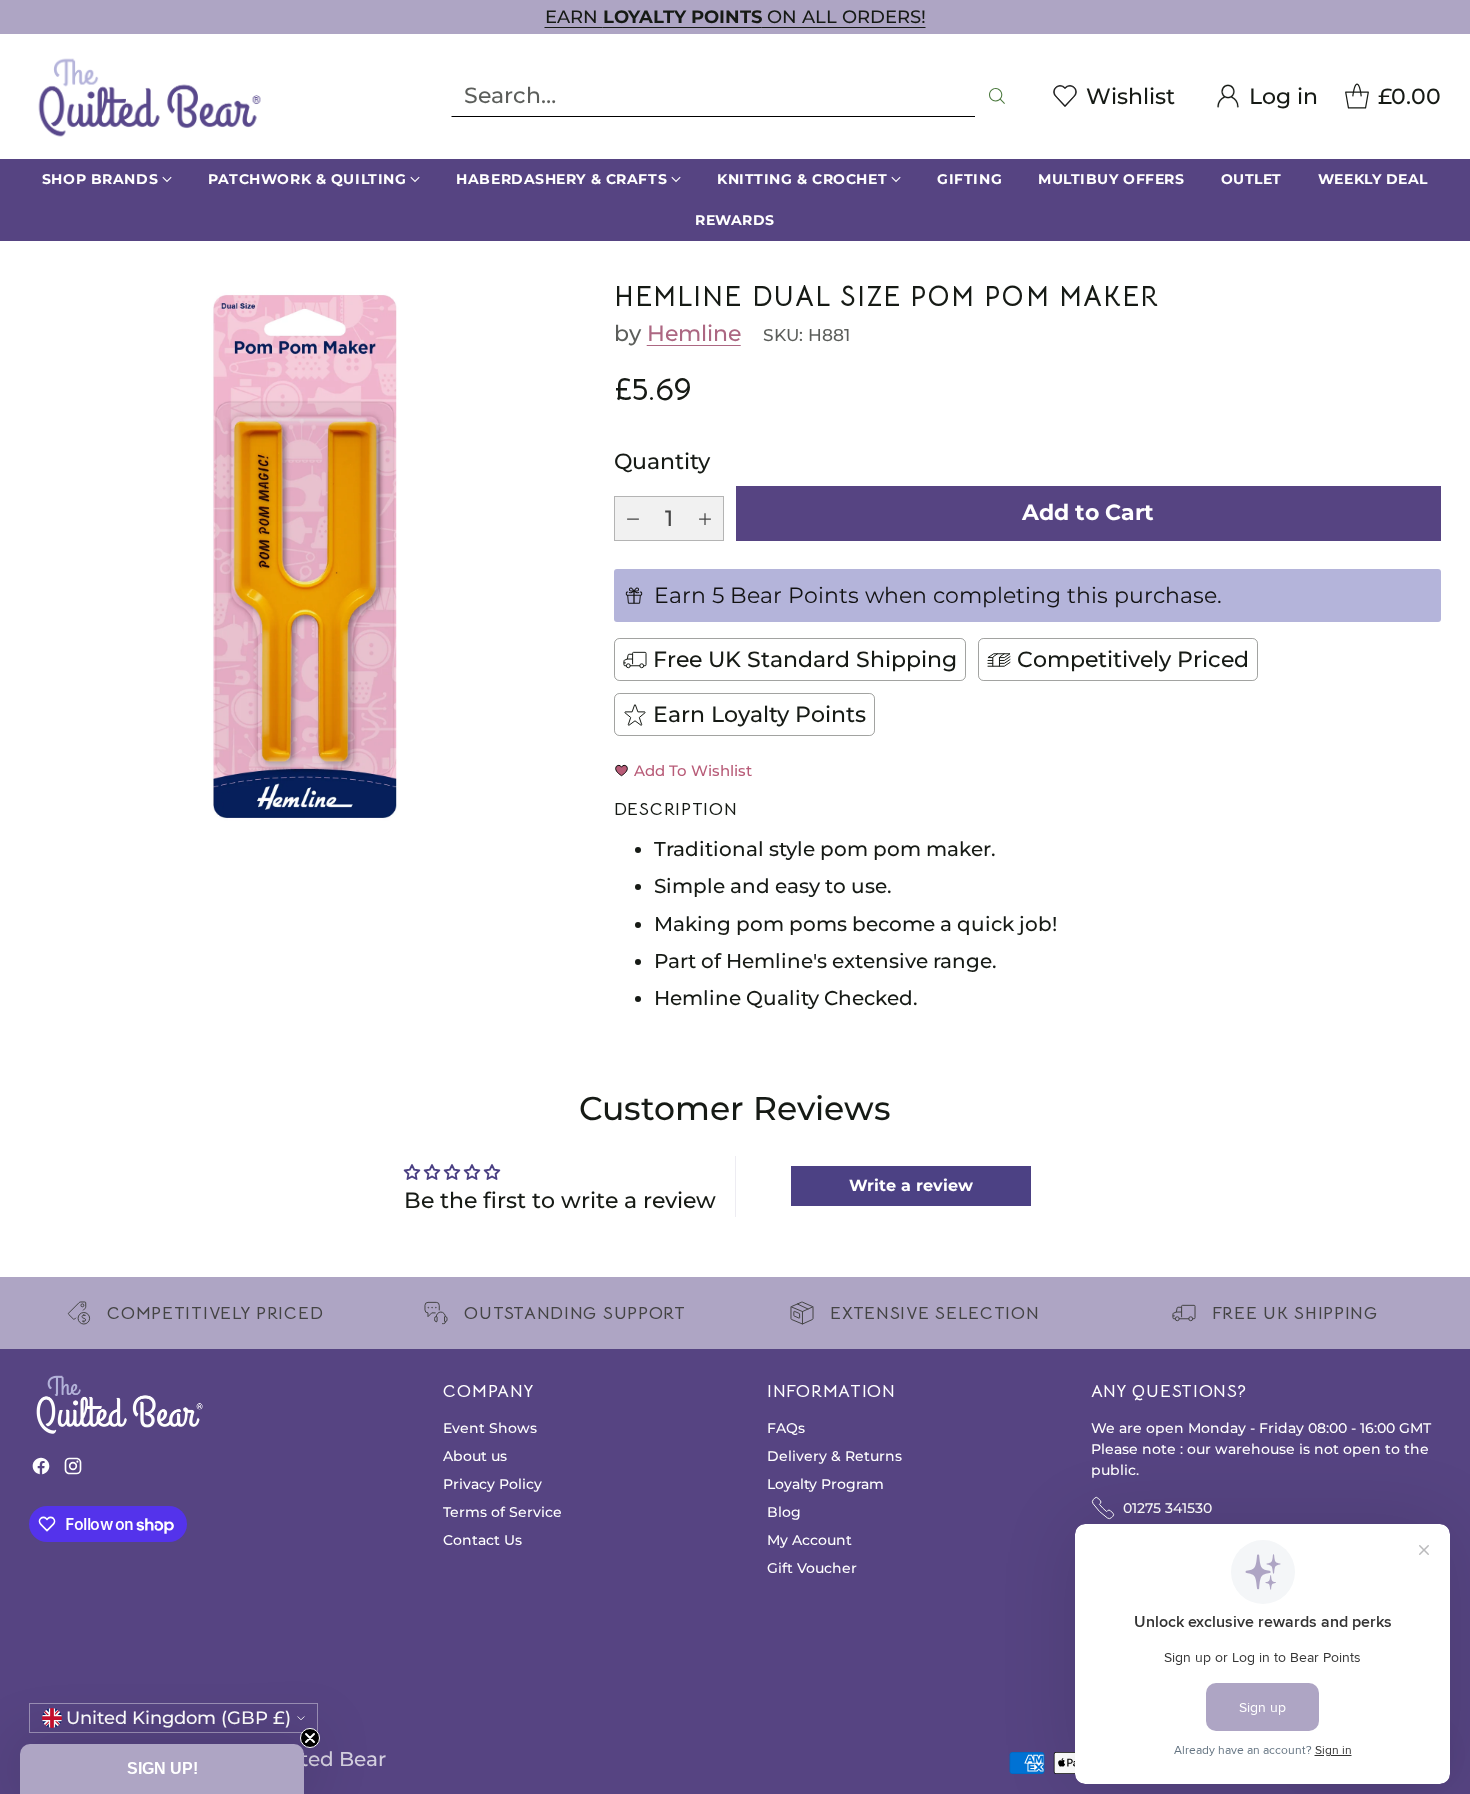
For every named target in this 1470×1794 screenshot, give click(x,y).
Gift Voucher (812, 1568)
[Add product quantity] (705, 518)
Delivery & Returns (834, 1456)
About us (475, 1456)
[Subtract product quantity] (633, 518)
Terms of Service (502, 1512)
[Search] (997, 96)
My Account (809, 1540)
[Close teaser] (310, 1738)
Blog (784, 1512)
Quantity (662, 461)
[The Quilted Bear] (149, 96)
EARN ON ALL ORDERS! (735, 16)
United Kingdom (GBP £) (178, 1717)
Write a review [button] (911, 1185)
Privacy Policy (492, 1484)
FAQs (786, 1428)
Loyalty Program (825, 1484)
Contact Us (482, 1540)
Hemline (694, 333)
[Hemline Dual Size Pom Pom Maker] (304, 556)
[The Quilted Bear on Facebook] (41, 1470)
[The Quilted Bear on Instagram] (73, 1470)
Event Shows (490, 1428)
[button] (162, 1769)
